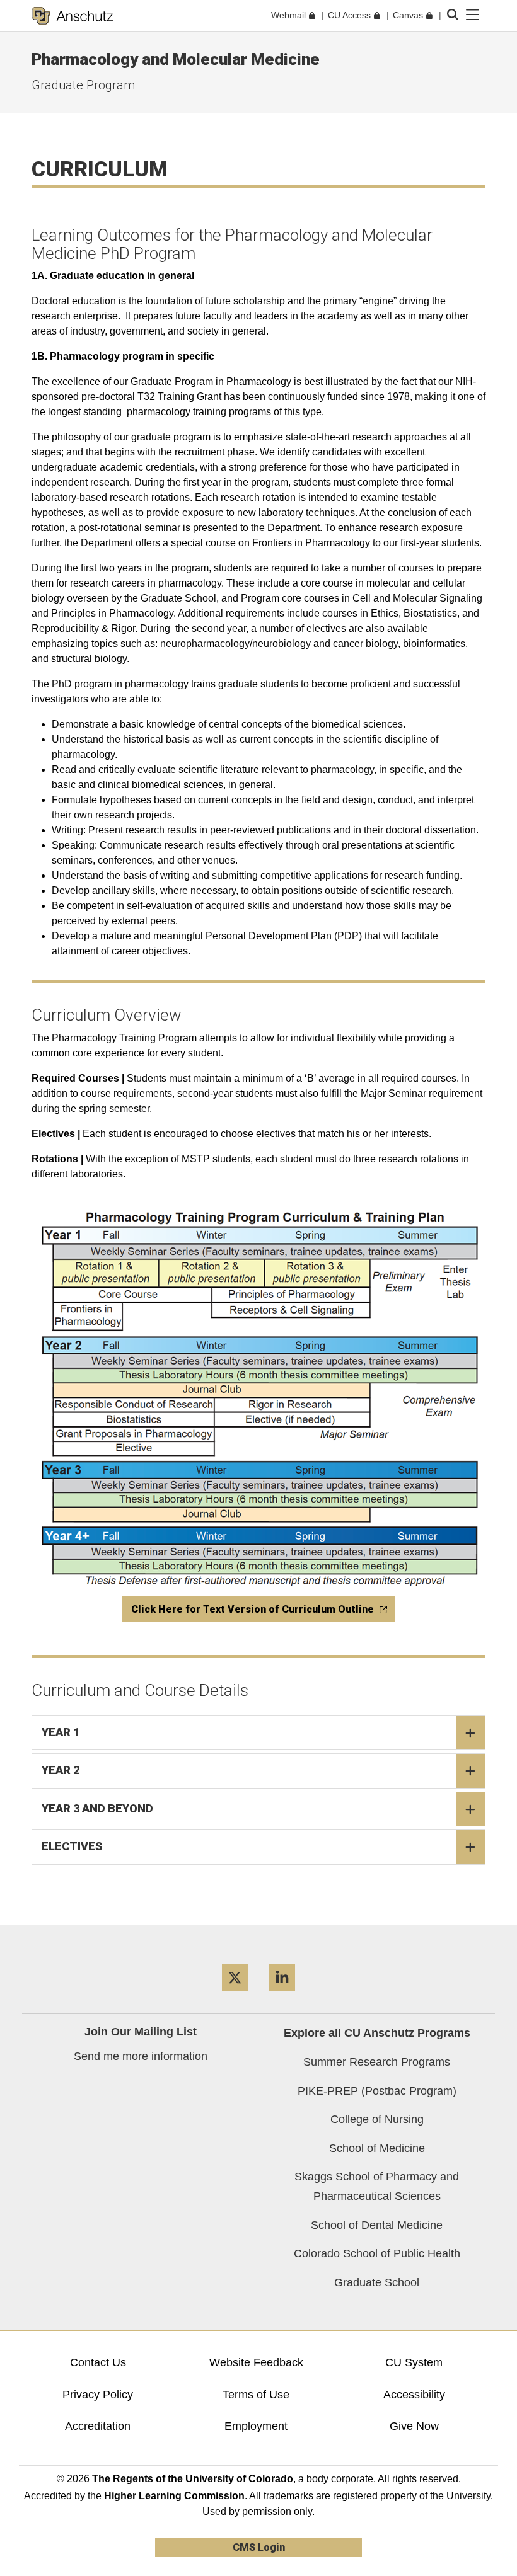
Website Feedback (256, 2362)
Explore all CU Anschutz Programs (377, 2033)
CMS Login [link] (259, 2547)
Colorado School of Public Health (377, 2253)
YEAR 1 (61, 1732)
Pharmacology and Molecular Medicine (176, 59)
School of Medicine (377, 2148)
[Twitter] (235, 1996)
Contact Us (98, 2362)
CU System (414, 2362)
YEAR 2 (61, 1770)
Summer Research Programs (377, 2062)
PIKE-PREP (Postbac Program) (377, 2091)
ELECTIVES (72, 1846)
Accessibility (414, 2395)
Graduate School (377, 2282)
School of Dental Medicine (377, 2225)
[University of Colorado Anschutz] (72, 16)
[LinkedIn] (282, 1996)
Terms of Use (256, 2395)
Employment (256, 2426)
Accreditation (98, 2426)
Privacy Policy (98, 2395)
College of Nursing (377, 2119)
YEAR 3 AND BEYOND (97, 1808)
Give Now (414, 2426)
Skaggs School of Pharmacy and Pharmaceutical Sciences (377, 2186)
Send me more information (141, 2056)
